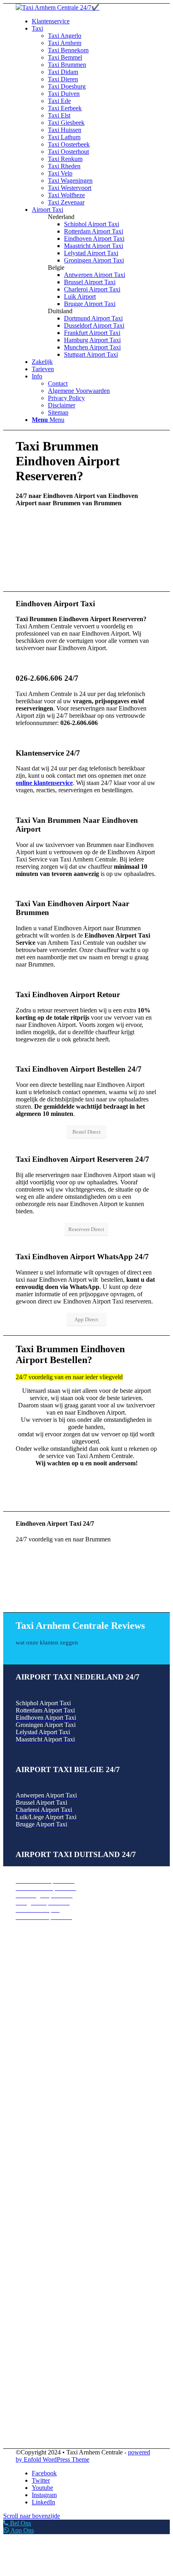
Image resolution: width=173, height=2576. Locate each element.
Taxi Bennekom (36, 1980)
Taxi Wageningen (38, 2153)
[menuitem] (95, 21)
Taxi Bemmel (33, 1988)
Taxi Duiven (32, 2045)
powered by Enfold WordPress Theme (83, 2456)
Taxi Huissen (32, 2081)
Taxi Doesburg (35, 2017)
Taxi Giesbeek (34, 2074)
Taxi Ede (27, 2052)
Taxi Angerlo (32, 1966)
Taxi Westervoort (37, 2160)
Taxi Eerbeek (33, 2059)
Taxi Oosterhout (36, 2124)
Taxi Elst (27, 2067)
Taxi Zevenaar (34, 2174)
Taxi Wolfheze (34, 2167)
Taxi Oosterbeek (37, 2096)
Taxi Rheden (32, 2138)
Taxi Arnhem (32, 1973)
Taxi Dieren (31, 2009)
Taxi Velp (28, 2145)
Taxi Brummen (35, 1995)
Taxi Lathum (32, 2088)
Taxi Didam (31, 2002)
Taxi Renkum (33, 2131)
